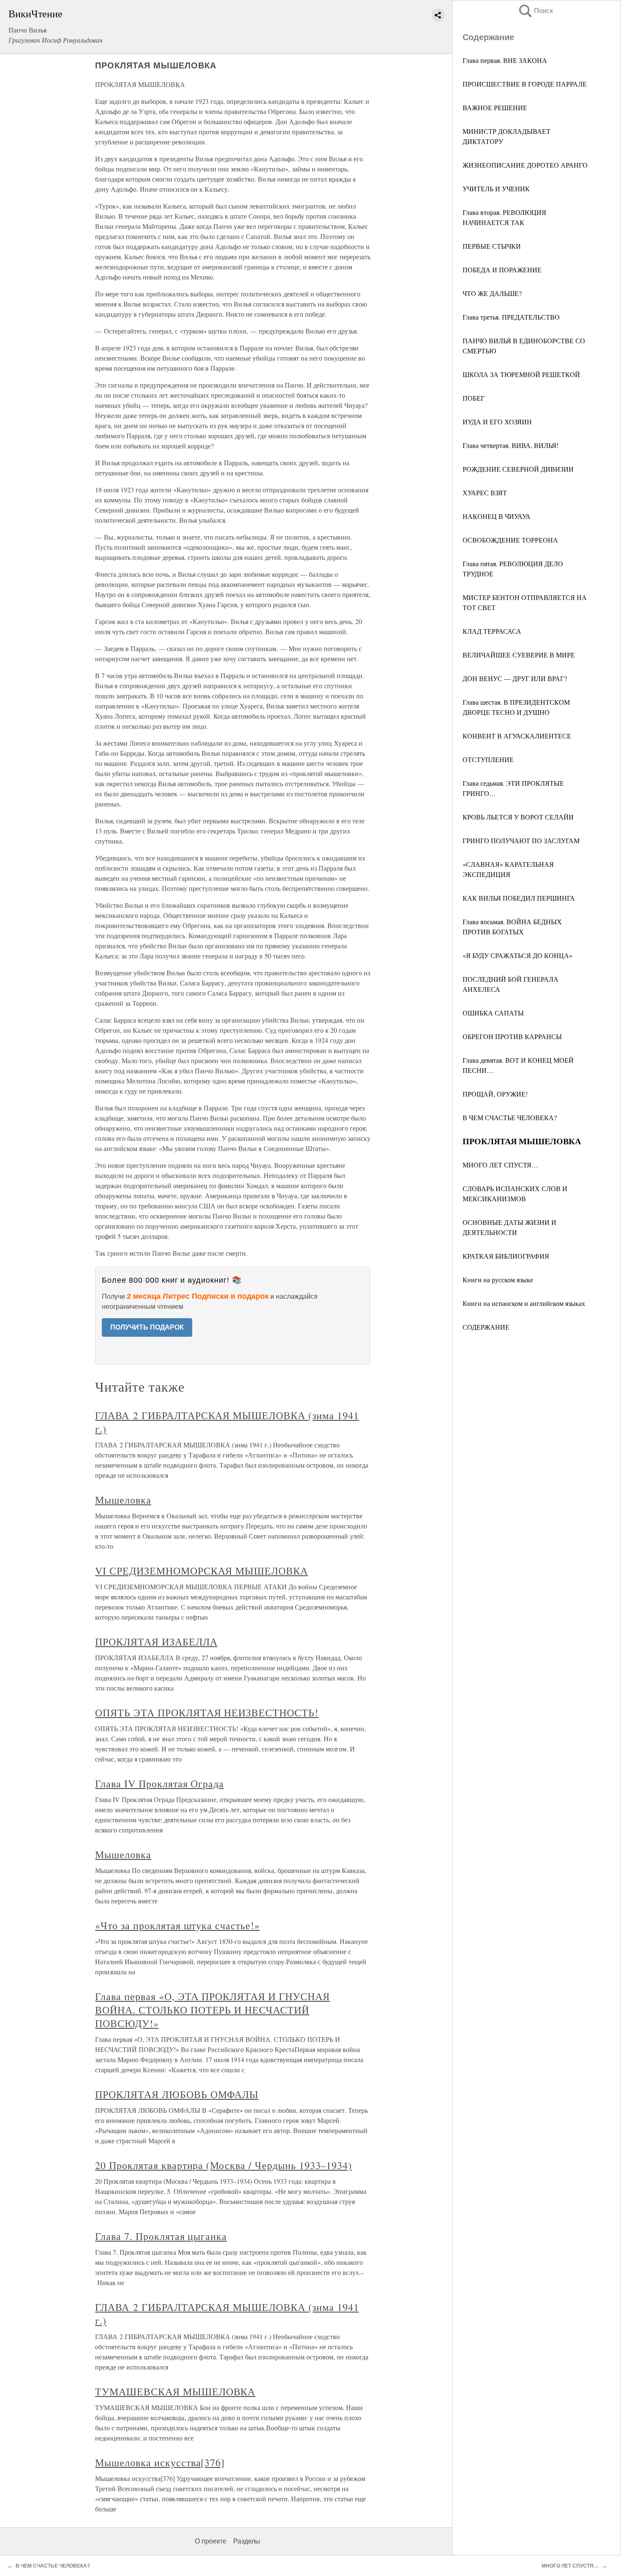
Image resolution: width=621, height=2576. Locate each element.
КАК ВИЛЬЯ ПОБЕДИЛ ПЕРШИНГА (519, 898)
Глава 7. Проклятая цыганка (161, 2236)
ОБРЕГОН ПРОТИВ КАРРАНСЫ (512, 1036)
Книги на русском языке (498, 1280)
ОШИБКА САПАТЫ (493, 1013)
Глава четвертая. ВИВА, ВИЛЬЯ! (511, 445)
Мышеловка (123, 1500)
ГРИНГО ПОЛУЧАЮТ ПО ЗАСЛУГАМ (521, 840)
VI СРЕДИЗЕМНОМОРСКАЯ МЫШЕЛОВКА (202, 1571)
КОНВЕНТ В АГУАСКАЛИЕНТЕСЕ (517, 736)
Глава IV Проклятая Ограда (159, 1783)
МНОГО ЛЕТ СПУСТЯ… (500, 1165)
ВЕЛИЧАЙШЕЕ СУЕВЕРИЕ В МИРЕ (519, 655)
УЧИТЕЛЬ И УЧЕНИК (496, 189)
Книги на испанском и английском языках (524, 1303)
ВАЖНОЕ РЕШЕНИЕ (495, 107)
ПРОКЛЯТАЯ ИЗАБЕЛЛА (156, 1642)
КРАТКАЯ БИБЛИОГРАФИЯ (506, 1256)
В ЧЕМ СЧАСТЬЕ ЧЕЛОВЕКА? (510, 1117)
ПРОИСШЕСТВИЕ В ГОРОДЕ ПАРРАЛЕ (525, 84)
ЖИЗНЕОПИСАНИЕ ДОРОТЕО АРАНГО (525, 165)
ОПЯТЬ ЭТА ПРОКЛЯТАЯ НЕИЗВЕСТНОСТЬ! (207, 1713)
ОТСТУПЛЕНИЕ (488, 759)
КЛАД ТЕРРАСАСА (492, 631)
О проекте (211, 2541)
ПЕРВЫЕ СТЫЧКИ (492, 246)
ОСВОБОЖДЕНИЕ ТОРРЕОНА (510, 540)
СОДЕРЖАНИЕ (486, 1327)
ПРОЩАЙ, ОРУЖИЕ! (495, 1094)
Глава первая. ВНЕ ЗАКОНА (505, 60)
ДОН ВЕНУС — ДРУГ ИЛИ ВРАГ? (515, 678)
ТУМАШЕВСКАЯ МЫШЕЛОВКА (175, 2391)
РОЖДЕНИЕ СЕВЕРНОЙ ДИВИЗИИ (518, 469)
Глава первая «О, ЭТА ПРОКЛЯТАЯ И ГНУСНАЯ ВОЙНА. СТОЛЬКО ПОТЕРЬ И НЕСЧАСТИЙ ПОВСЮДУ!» (212, 2010)
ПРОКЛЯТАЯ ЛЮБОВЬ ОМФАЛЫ (177, 2094)
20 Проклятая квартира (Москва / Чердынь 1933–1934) (223, 2165)
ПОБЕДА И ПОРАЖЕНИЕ (502, 270)
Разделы (247, 2541)
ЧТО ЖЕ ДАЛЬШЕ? (492, 293)
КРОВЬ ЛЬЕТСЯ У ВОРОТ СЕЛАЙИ (518, 817)
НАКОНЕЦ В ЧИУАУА (497, 516)
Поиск (535, 11)
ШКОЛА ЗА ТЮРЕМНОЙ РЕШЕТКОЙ (521, 374)
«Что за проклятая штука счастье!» (177, 1925)
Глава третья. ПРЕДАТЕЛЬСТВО (511, 317)
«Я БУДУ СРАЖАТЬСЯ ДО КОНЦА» (517, 955)
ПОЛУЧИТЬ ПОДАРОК (147, 1327)
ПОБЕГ (474, 398)
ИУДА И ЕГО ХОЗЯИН (497, 422)
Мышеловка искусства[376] (160, 2462)
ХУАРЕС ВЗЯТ (485, 493)
